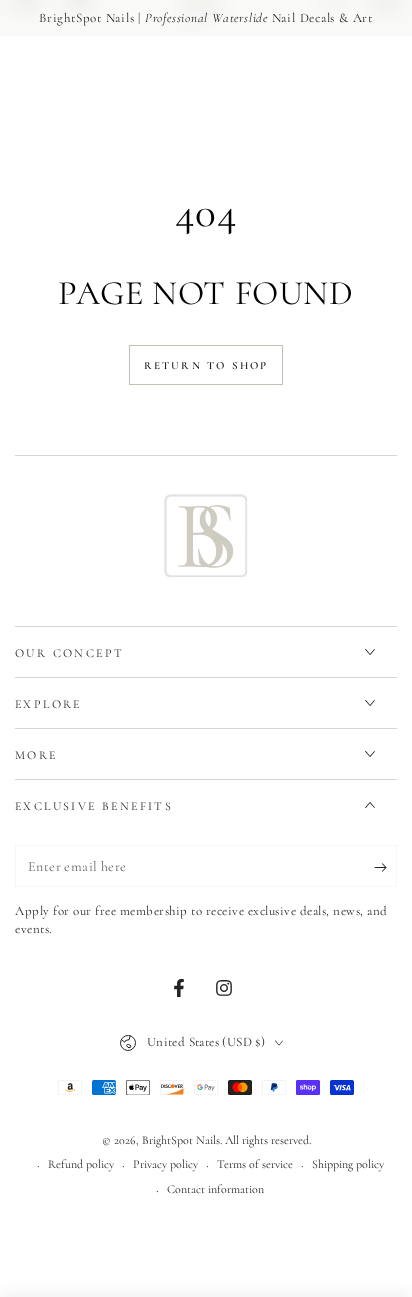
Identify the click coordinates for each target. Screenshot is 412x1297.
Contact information (215, 1189)
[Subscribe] (385, 867)
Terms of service (255, 1164)
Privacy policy (165, 1164)
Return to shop (206, 365)
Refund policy (81, 1164)
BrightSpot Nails (181, 1140)
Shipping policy (348, 1164)
